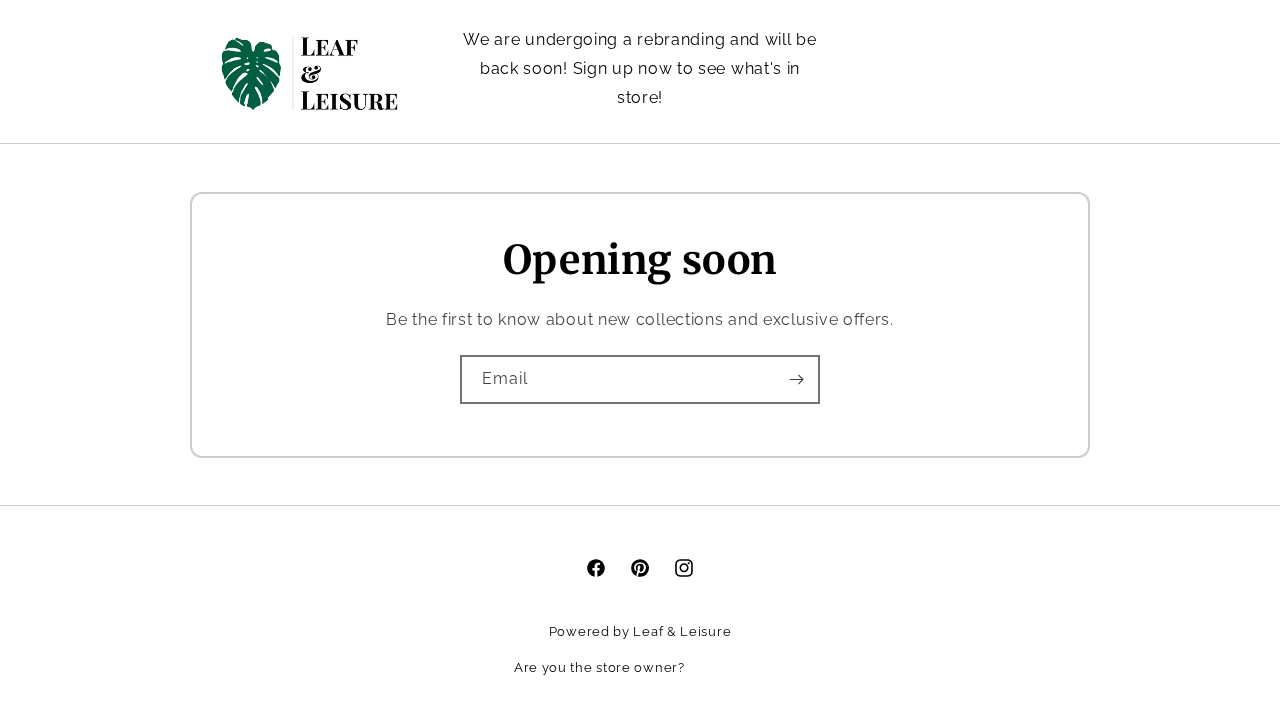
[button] (998, 69)
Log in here (727, 667)
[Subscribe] (796, 379)
